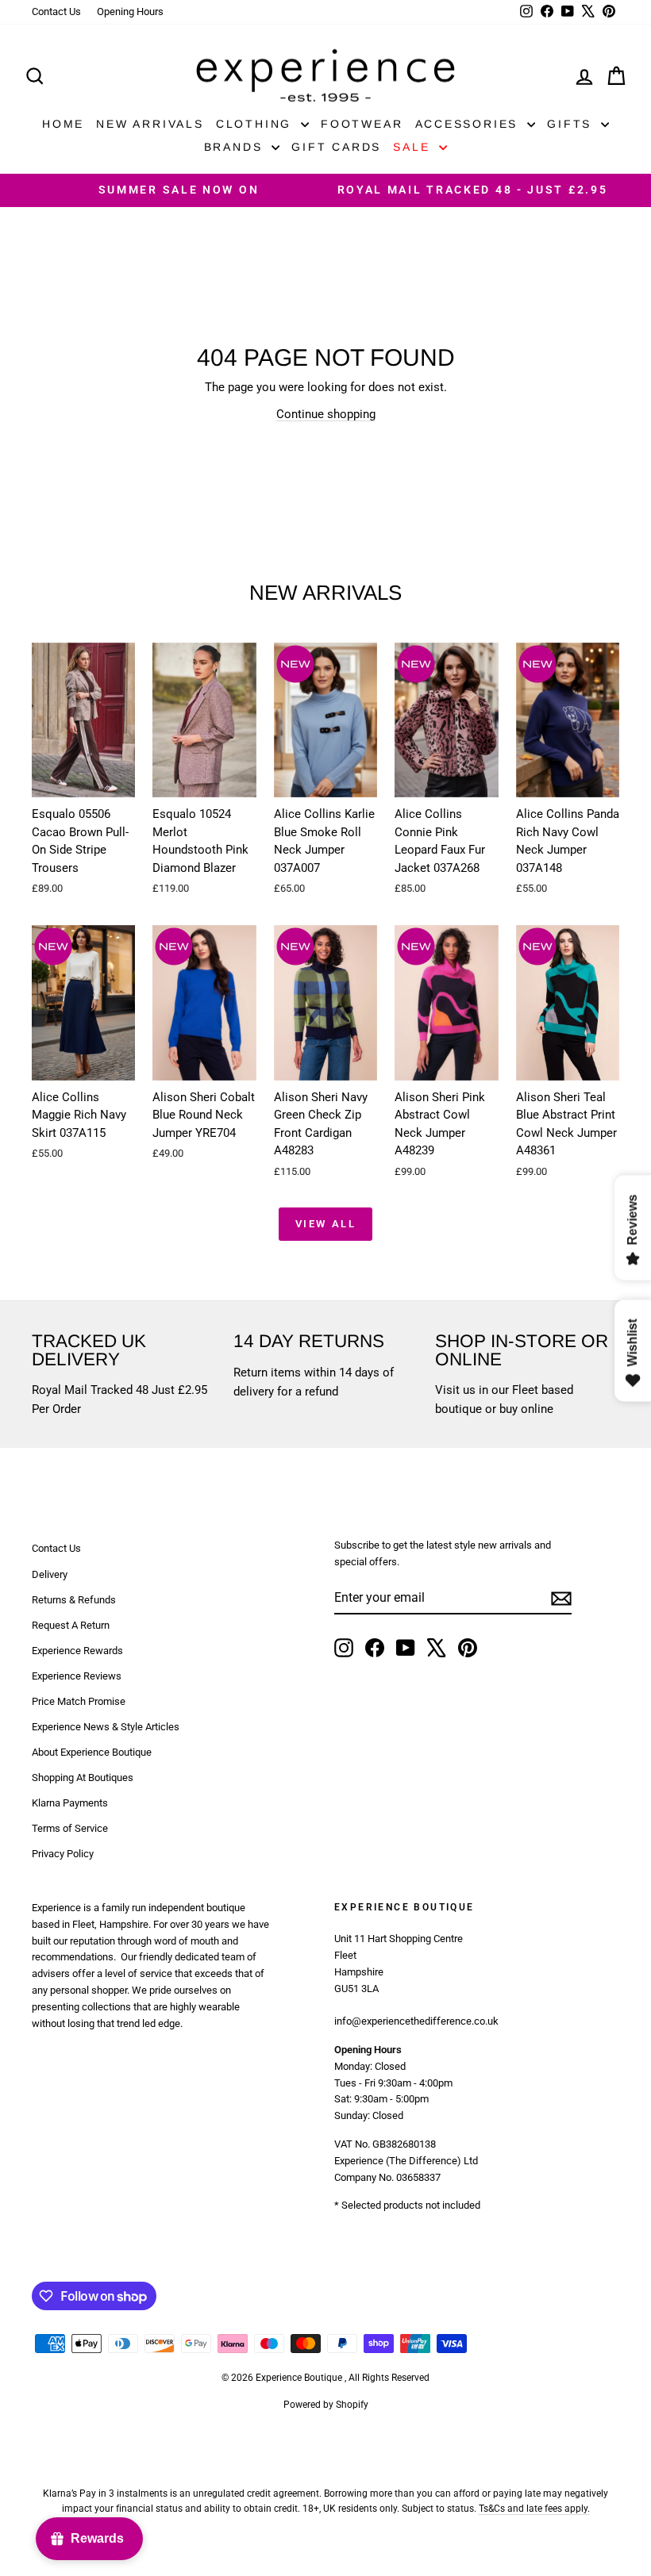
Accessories (470, 124)
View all (326, 1224)
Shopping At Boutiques (83, 1777)
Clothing (256, 124)
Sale (414, 147)
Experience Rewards (77, 1651)
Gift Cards (336, 147)
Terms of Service (70, 1828)
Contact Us (56, 12)
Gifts (572, 124)
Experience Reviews (77, 1676)
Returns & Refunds (74, 1600)
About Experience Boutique (92, 1752)
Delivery (50, 1574)
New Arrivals (150, 124)
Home (63, 124)
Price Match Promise (79, 1701)
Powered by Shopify (326, 2405)
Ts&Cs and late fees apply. (534, 2509)
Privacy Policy (63, 1854)
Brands (236, 147)
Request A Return (71, 1625)
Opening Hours (130, 12)
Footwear (362, 124)
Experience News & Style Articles (106, 1727)
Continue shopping (326, 414)
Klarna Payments (70, 1803)
